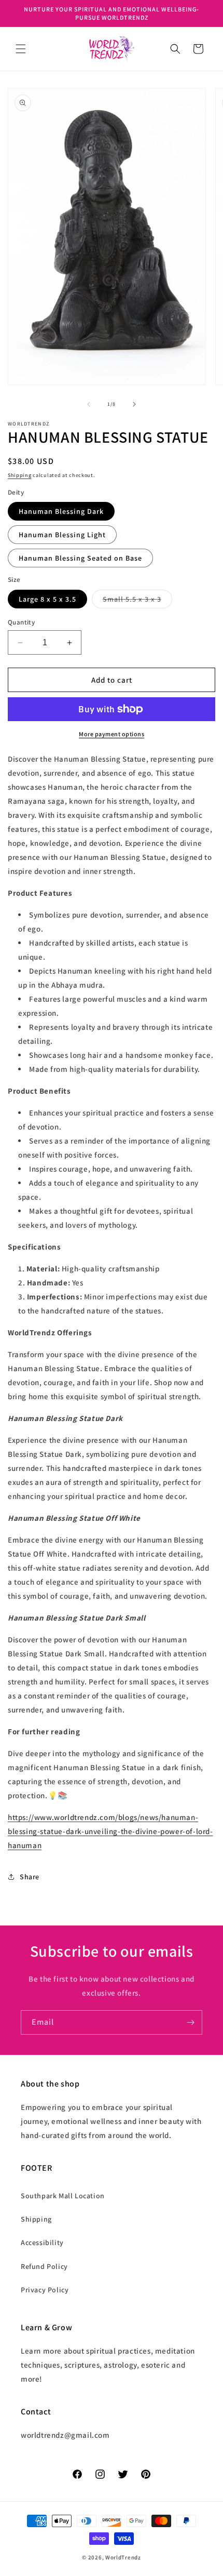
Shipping (20, 475)
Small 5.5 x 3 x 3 (137, 601)
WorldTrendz (123, 2557)
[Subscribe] (190, 2022)
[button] (21, 49)
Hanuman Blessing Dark (61, 511)
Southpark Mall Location (63, 2196)
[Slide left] (89, 404)
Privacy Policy (45, 2290)
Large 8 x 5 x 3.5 (47, 599)
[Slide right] (134, 404)
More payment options (112, 734)
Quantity (21, 622)
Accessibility (42, 2242)
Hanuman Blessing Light (62, 535)
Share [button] (30, 1877)
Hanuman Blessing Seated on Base (80, 558)
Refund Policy (44, 2266)
